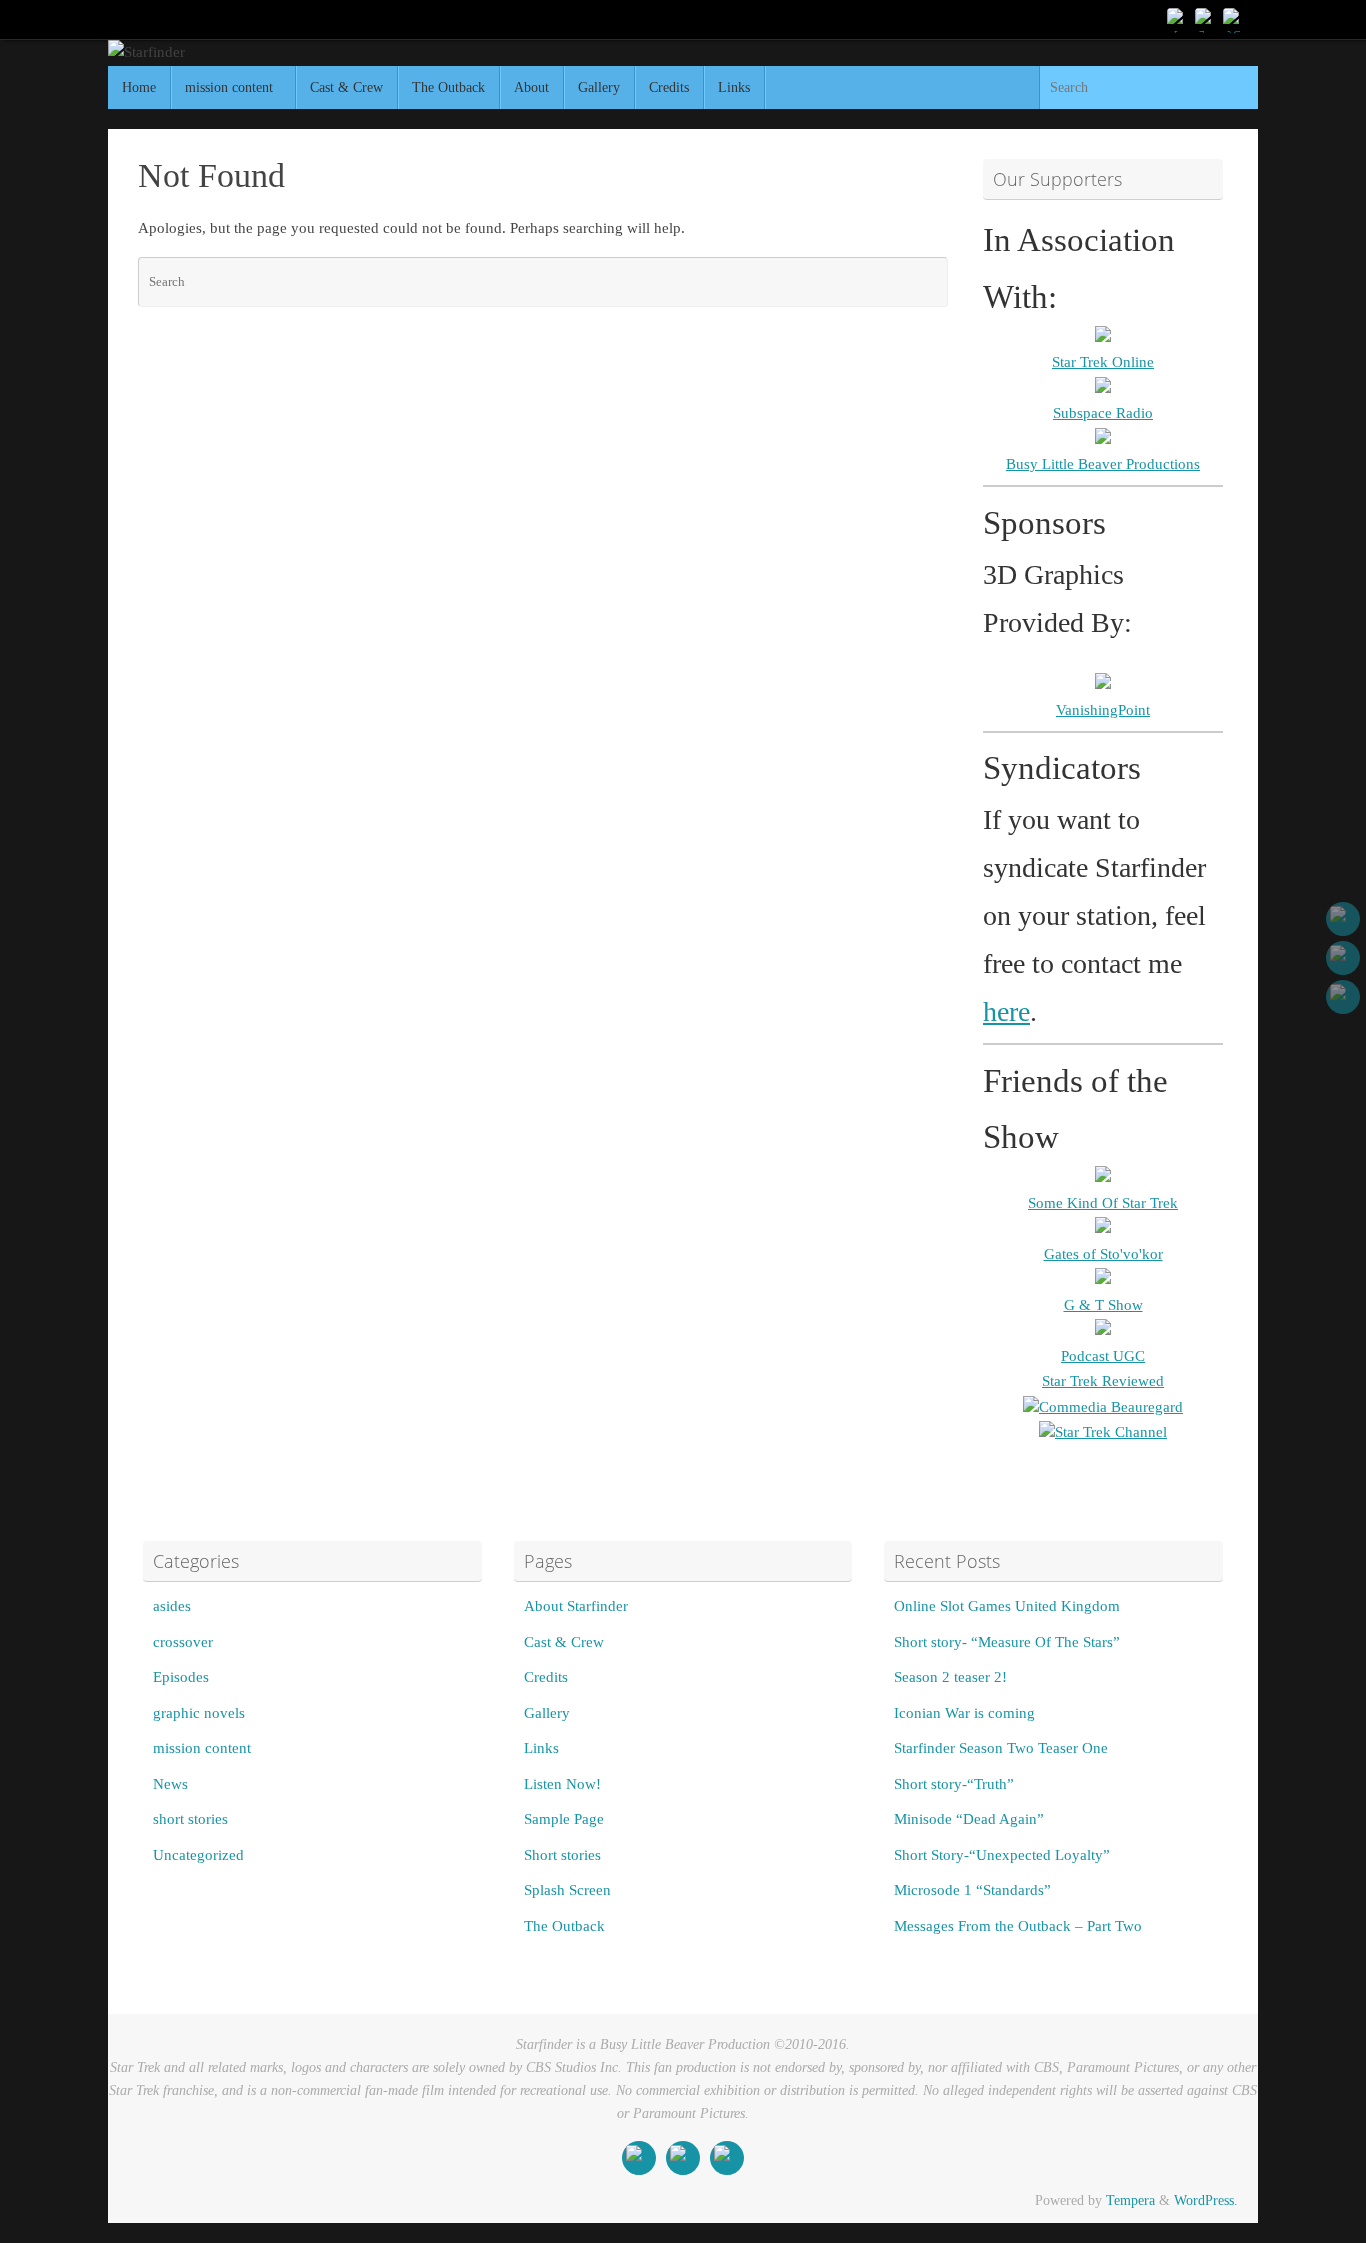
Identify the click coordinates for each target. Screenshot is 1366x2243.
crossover (183, 1642)
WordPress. (1206, 2200)
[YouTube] (1178, 19)
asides (172, 1606)
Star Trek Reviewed (1103, 1381)
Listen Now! (562, 1784)
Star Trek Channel (1111, 1432)
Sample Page (564, 1819)
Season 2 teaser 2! (950, 1677)
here (1006, 1011)
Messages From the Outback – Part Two (1018, 1926)
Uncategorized (198, 1855)
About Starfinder (576, 1606)
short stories (190, 1819)
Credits (546, 1677)
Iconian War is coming (964, 1713)
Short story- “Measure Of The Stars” (1007, 1642)
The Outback (564, 1926)
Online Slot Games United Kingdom (1007, 1606)
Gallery (547, 1713)
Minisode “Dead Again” (969, 1819)
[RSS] (1234, 19)
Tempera (1130, 2200)
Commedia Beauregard (1111, 1407)
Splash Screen (567, 1890)
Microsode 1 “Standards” (972, 1890)
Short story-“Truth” (954, 1784)
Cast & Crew (564, 1642)
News (170, 1784)
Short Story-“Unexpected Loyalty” (1002, 1855)
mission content (202, 1748)
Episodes (181, 1677)
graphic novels (199, 1713)
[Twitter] (1206, 19)
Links (541, 1748)
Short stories (562, 1855)
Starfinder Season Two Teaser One (1001, 1748)
